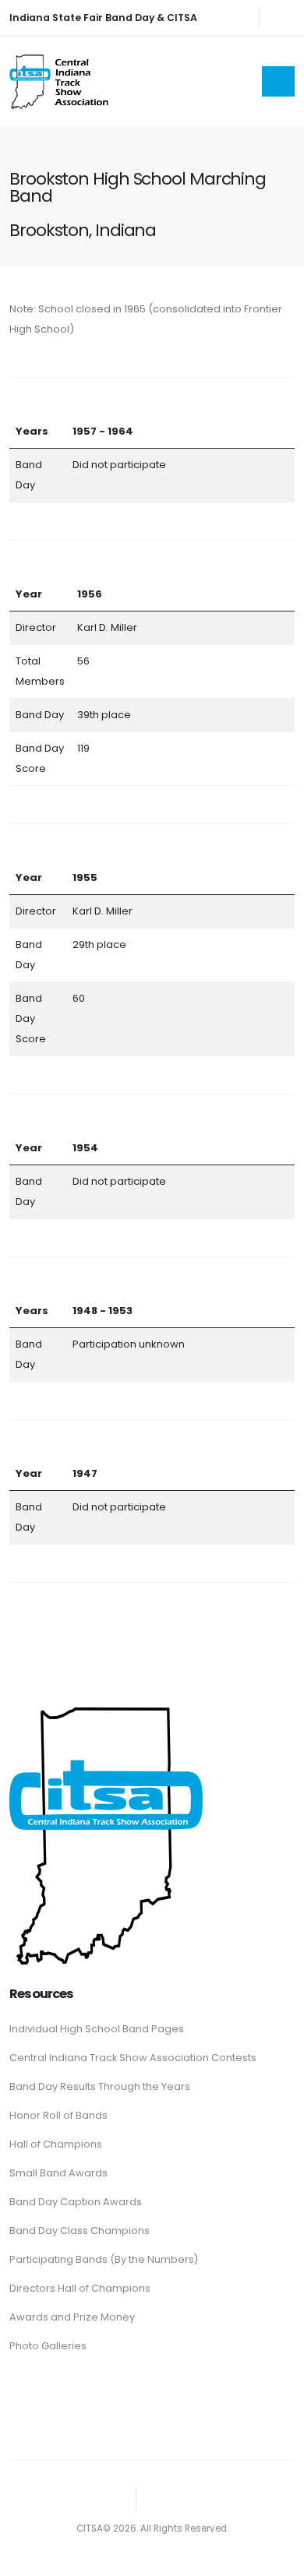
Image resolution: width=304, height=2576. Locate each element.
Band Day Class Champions (80, 2231)
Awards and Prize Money (72, 2317)
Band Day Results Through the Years (100, 2086)
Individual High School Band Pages (97, 2029)
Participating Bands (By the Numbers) (104, 2259)
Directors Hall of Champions (80, 2288)
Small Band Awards (58, 2173)
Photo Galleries (48, 2346)
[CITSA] (106, 1832)
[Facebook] (283, 17)
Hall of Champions (56, 2144)
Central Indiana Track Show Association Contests (133, 2058)
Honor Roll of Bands (58, 2115)
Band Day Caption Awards (76, 2202)
